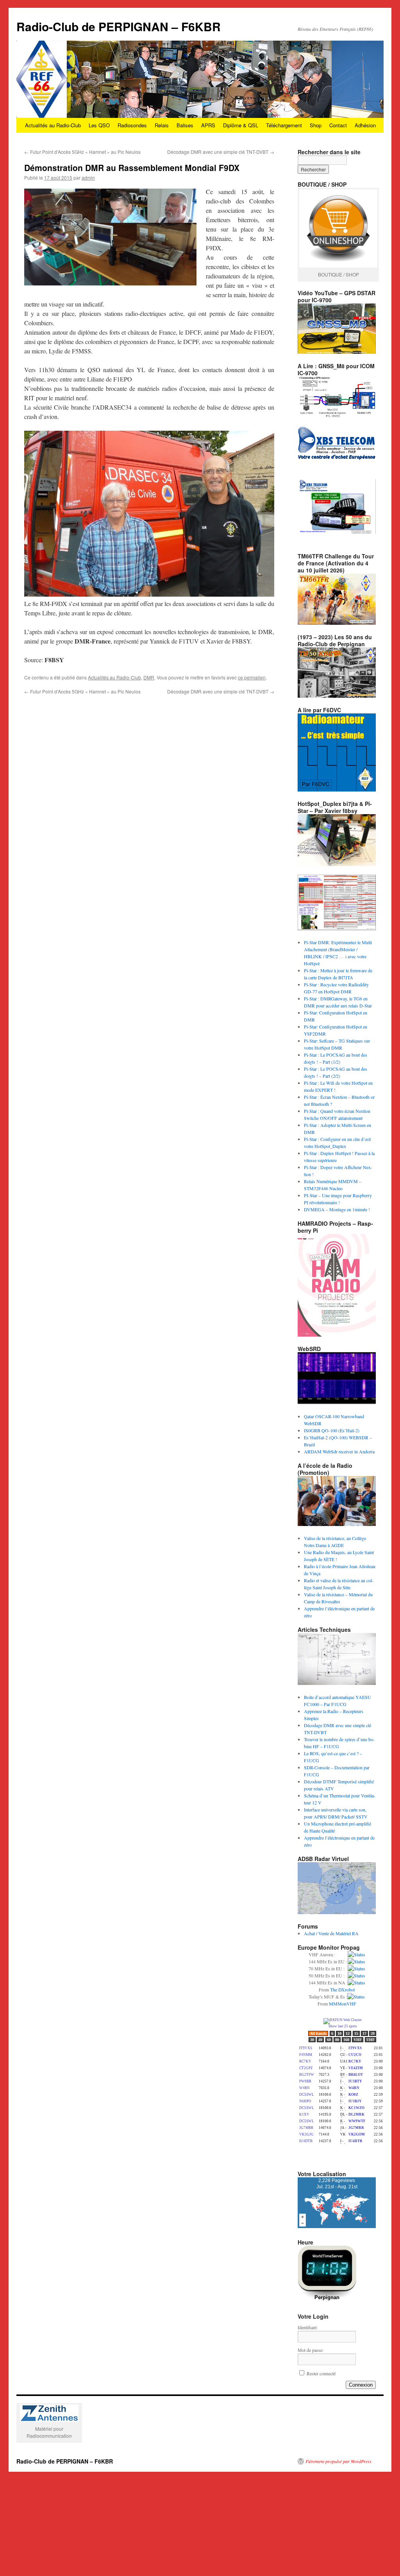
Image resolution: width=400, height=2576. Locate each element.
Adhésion (365, 125)
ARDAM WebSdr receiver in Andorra (339, 1451)
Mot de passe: (311, 2350)
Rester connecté (321, 2373)
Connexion (361, 2385)
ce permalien (252, 677)
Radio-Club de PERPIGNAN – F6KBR (119, 26)
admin (88, 177)
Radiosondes (132, 125)
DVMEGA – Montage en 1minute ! (337, 1209)
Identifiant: (308, 2327)
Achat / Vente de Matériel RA (331, 1933)
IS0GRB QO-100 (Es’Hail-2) (332, 1430)
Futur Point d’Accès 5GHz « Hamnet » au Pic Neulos (82, 152)
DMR (149, 677)
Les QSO (99, 125)
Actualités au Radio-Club (53, 125)
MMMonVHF (343, 2004)
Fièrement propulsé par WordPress (338, 2461)
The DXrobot (342, 1989)
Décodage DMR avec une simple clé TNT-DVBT (221, 152)
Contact (338, 125)
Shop (316, 125)
